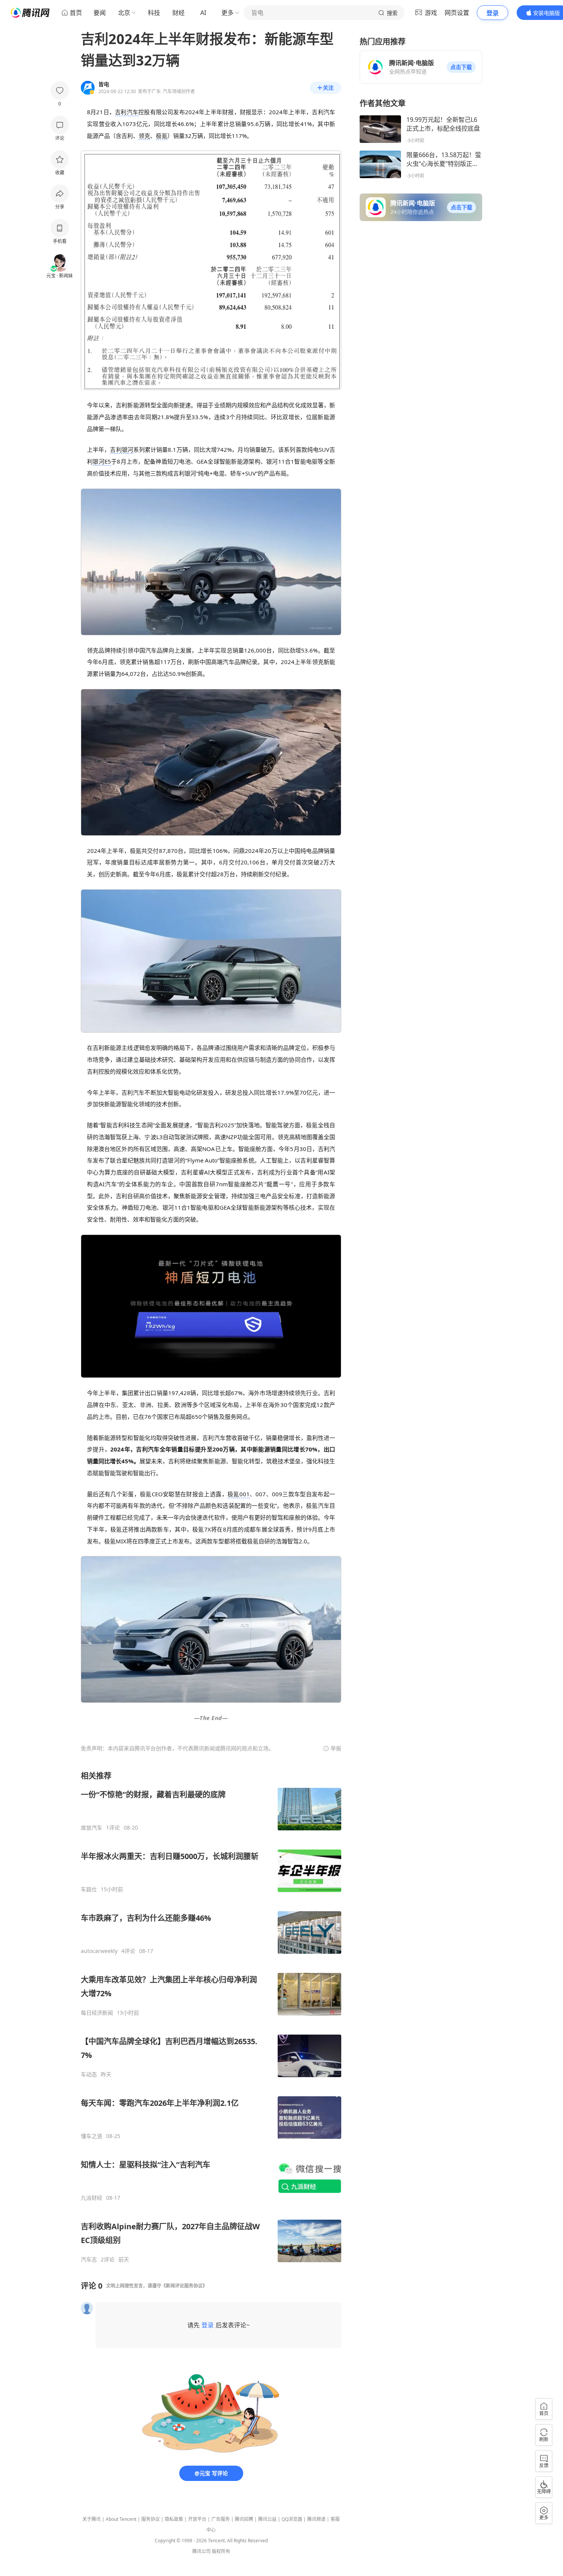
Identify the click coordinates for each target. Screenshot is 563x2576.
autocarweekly (99, 1951)
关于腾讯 (92, 2519)
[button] (461, 67)
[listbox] (211, 2017)
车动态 (89, 2074)
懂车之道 (92, 2136)
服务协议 (151, 2519)
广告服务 (221, 2519)
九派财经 (92, 2198)
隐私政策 (174, 2519)
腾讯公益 (267, 2519)
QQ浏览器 (292, 2519)
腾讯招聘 (244, 2519)
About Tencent (121, 2519)
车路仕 (89, 1889)
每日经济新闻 (97, 2013)
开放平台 (197, 2519)
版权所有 (221, 2551)
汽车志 (89, 2260)
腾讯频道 (316, 2519)
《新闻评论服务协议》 (184, 2286)
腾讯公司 (201, 2551)
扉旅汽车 (92, 1828)
